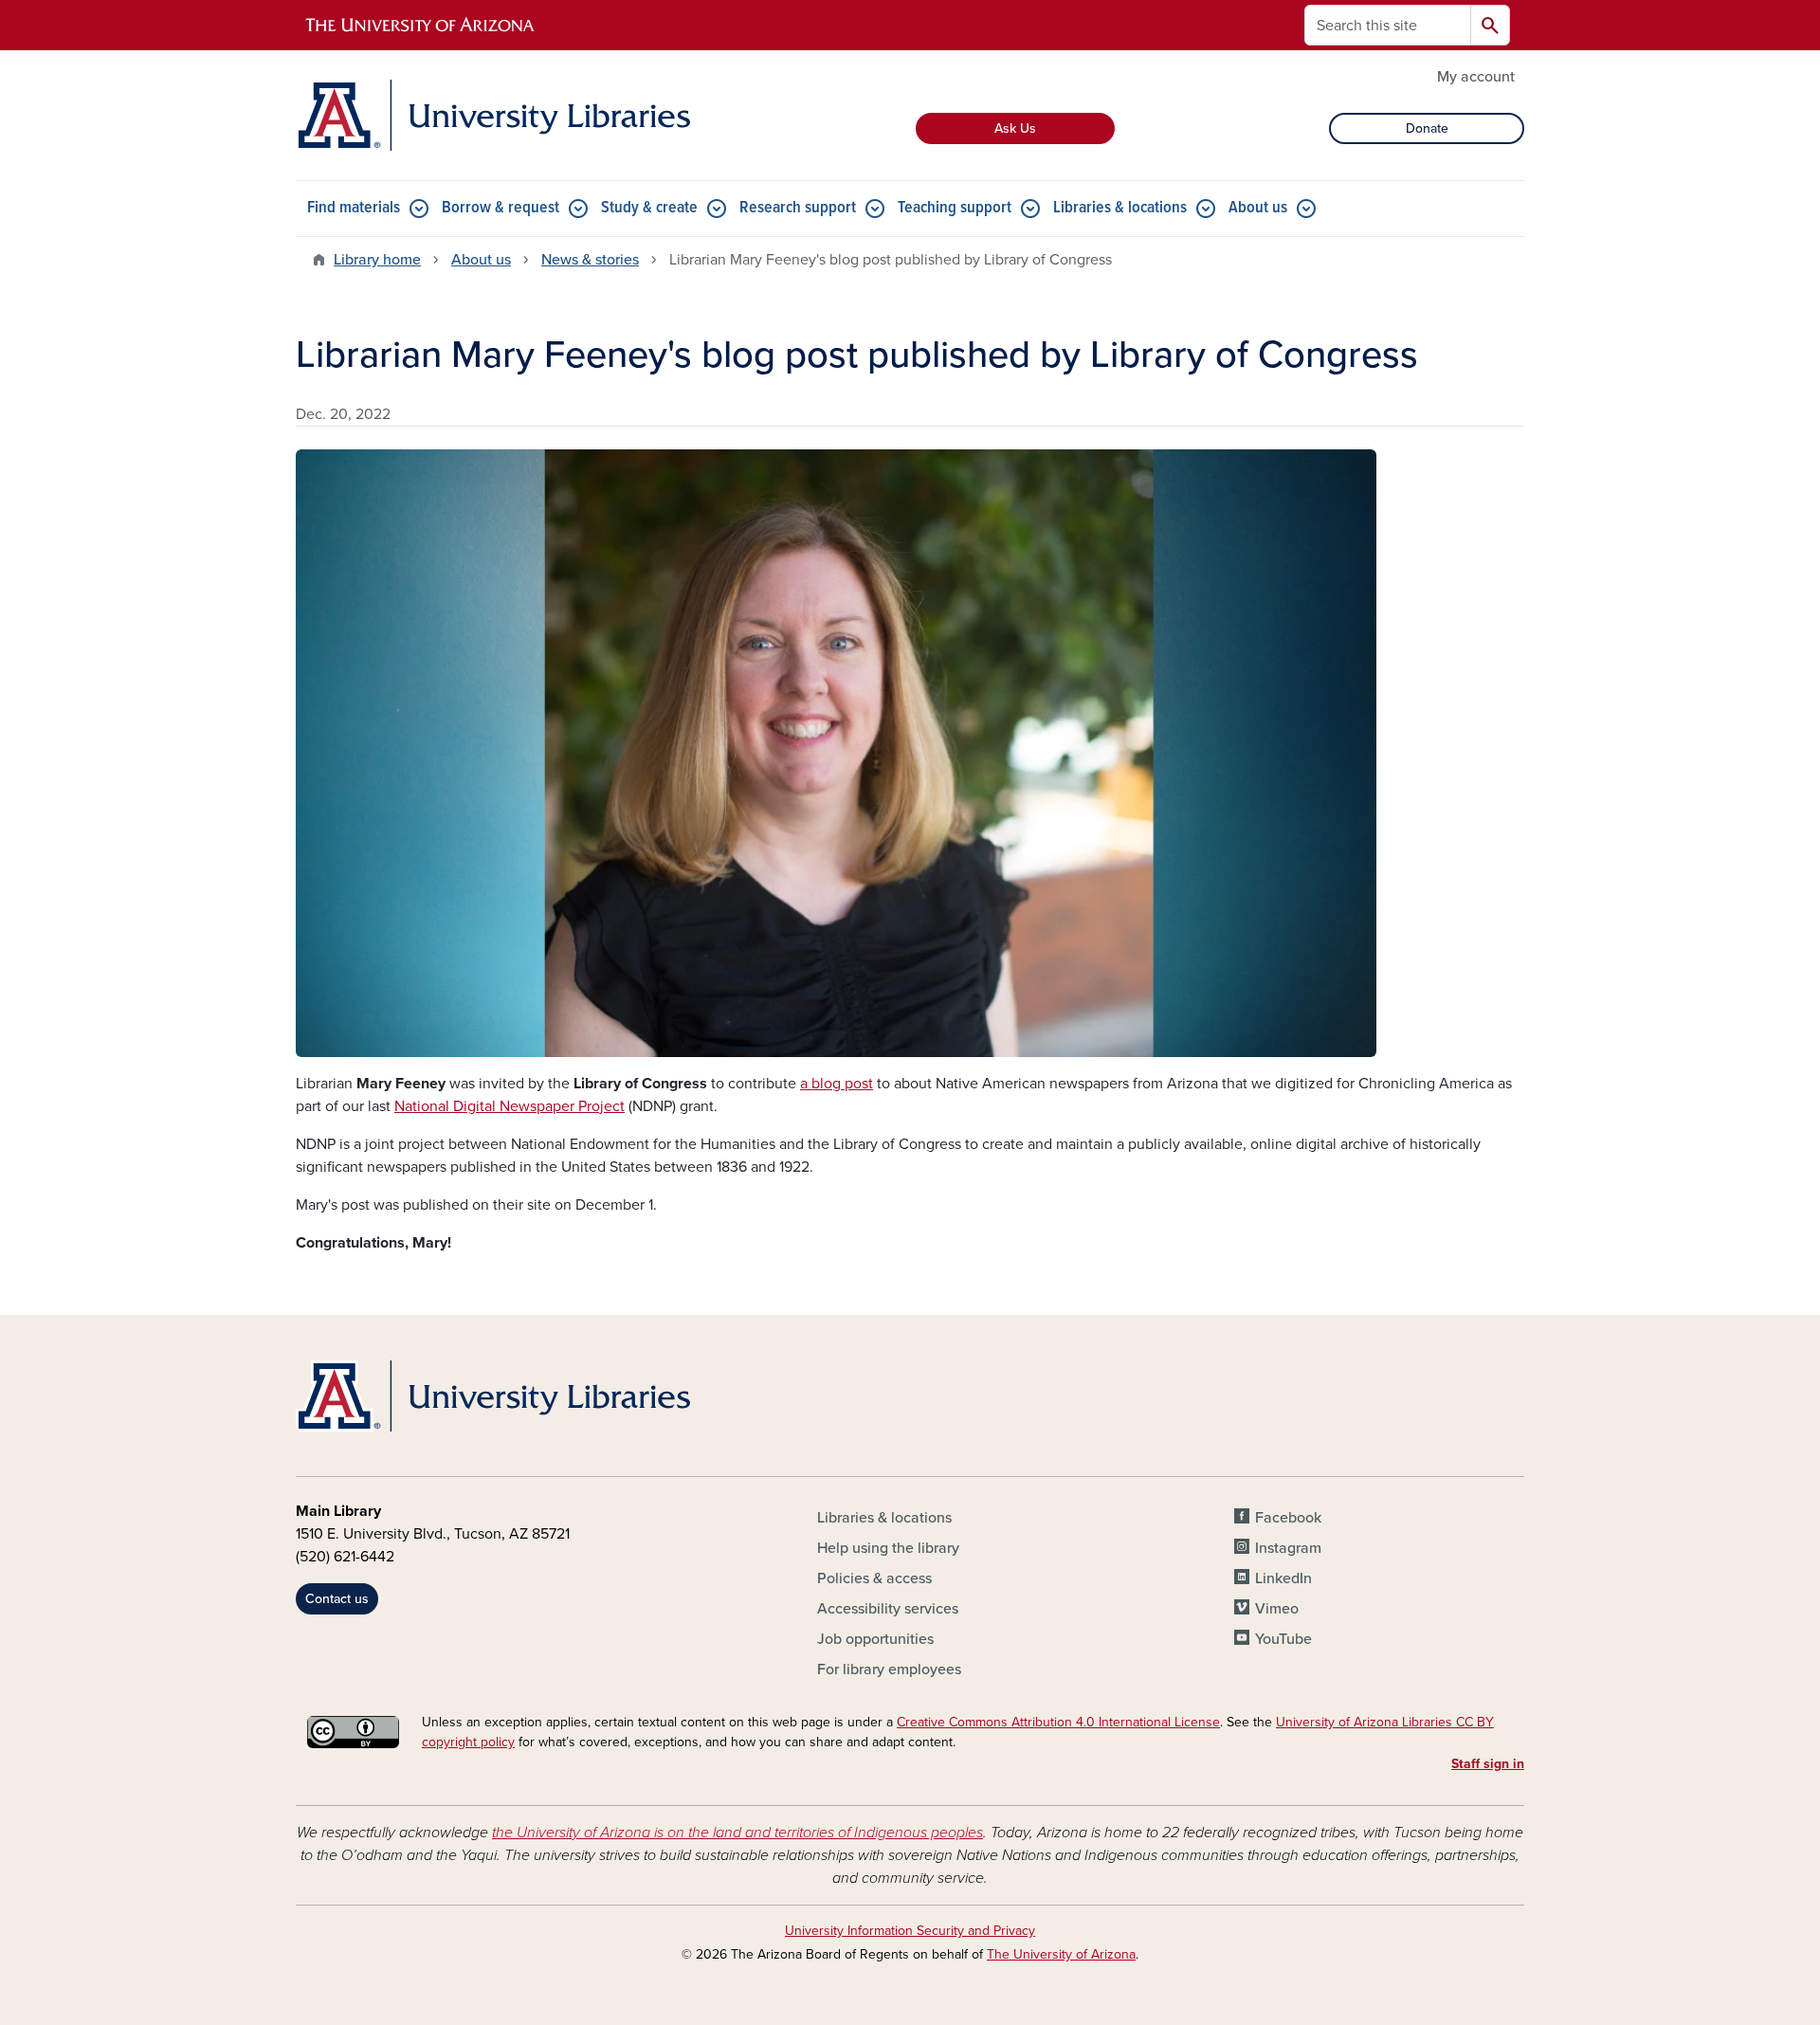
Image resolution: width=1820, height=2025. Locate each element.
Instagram (1288, 1548)
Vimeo (1277, 1609)
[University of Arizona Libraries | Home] (493, 115)
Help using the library (888, 1548)
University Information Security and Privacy (910, 1931)
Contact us (337, 1599)
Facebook (1288, 1518)
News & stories (590, 260)
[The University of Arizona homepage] (421, 26)
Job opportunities (875, 1639)
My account (1476, 77)
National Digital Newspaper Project (510, 1106)
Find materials (354, 208)
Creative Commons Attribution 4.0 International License (1058, 1722)
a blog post (837, 1084)
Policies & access (874, 1578)
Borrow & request (500, 208)
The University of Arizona (1061, 1954)
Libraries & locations (1120, 208)
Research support (798, 208)
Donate (1427, 128)
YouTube (1283, 1639)
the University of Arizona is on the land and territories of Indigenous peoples (737, 1833)
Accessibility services (888, 1609)
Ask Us (1015, 128)
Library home (377, 260)
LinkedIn (1283, 1578)
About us (1258, 208)
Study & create (649, 208)
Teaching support (955, 208)
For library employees (889, 1669)
